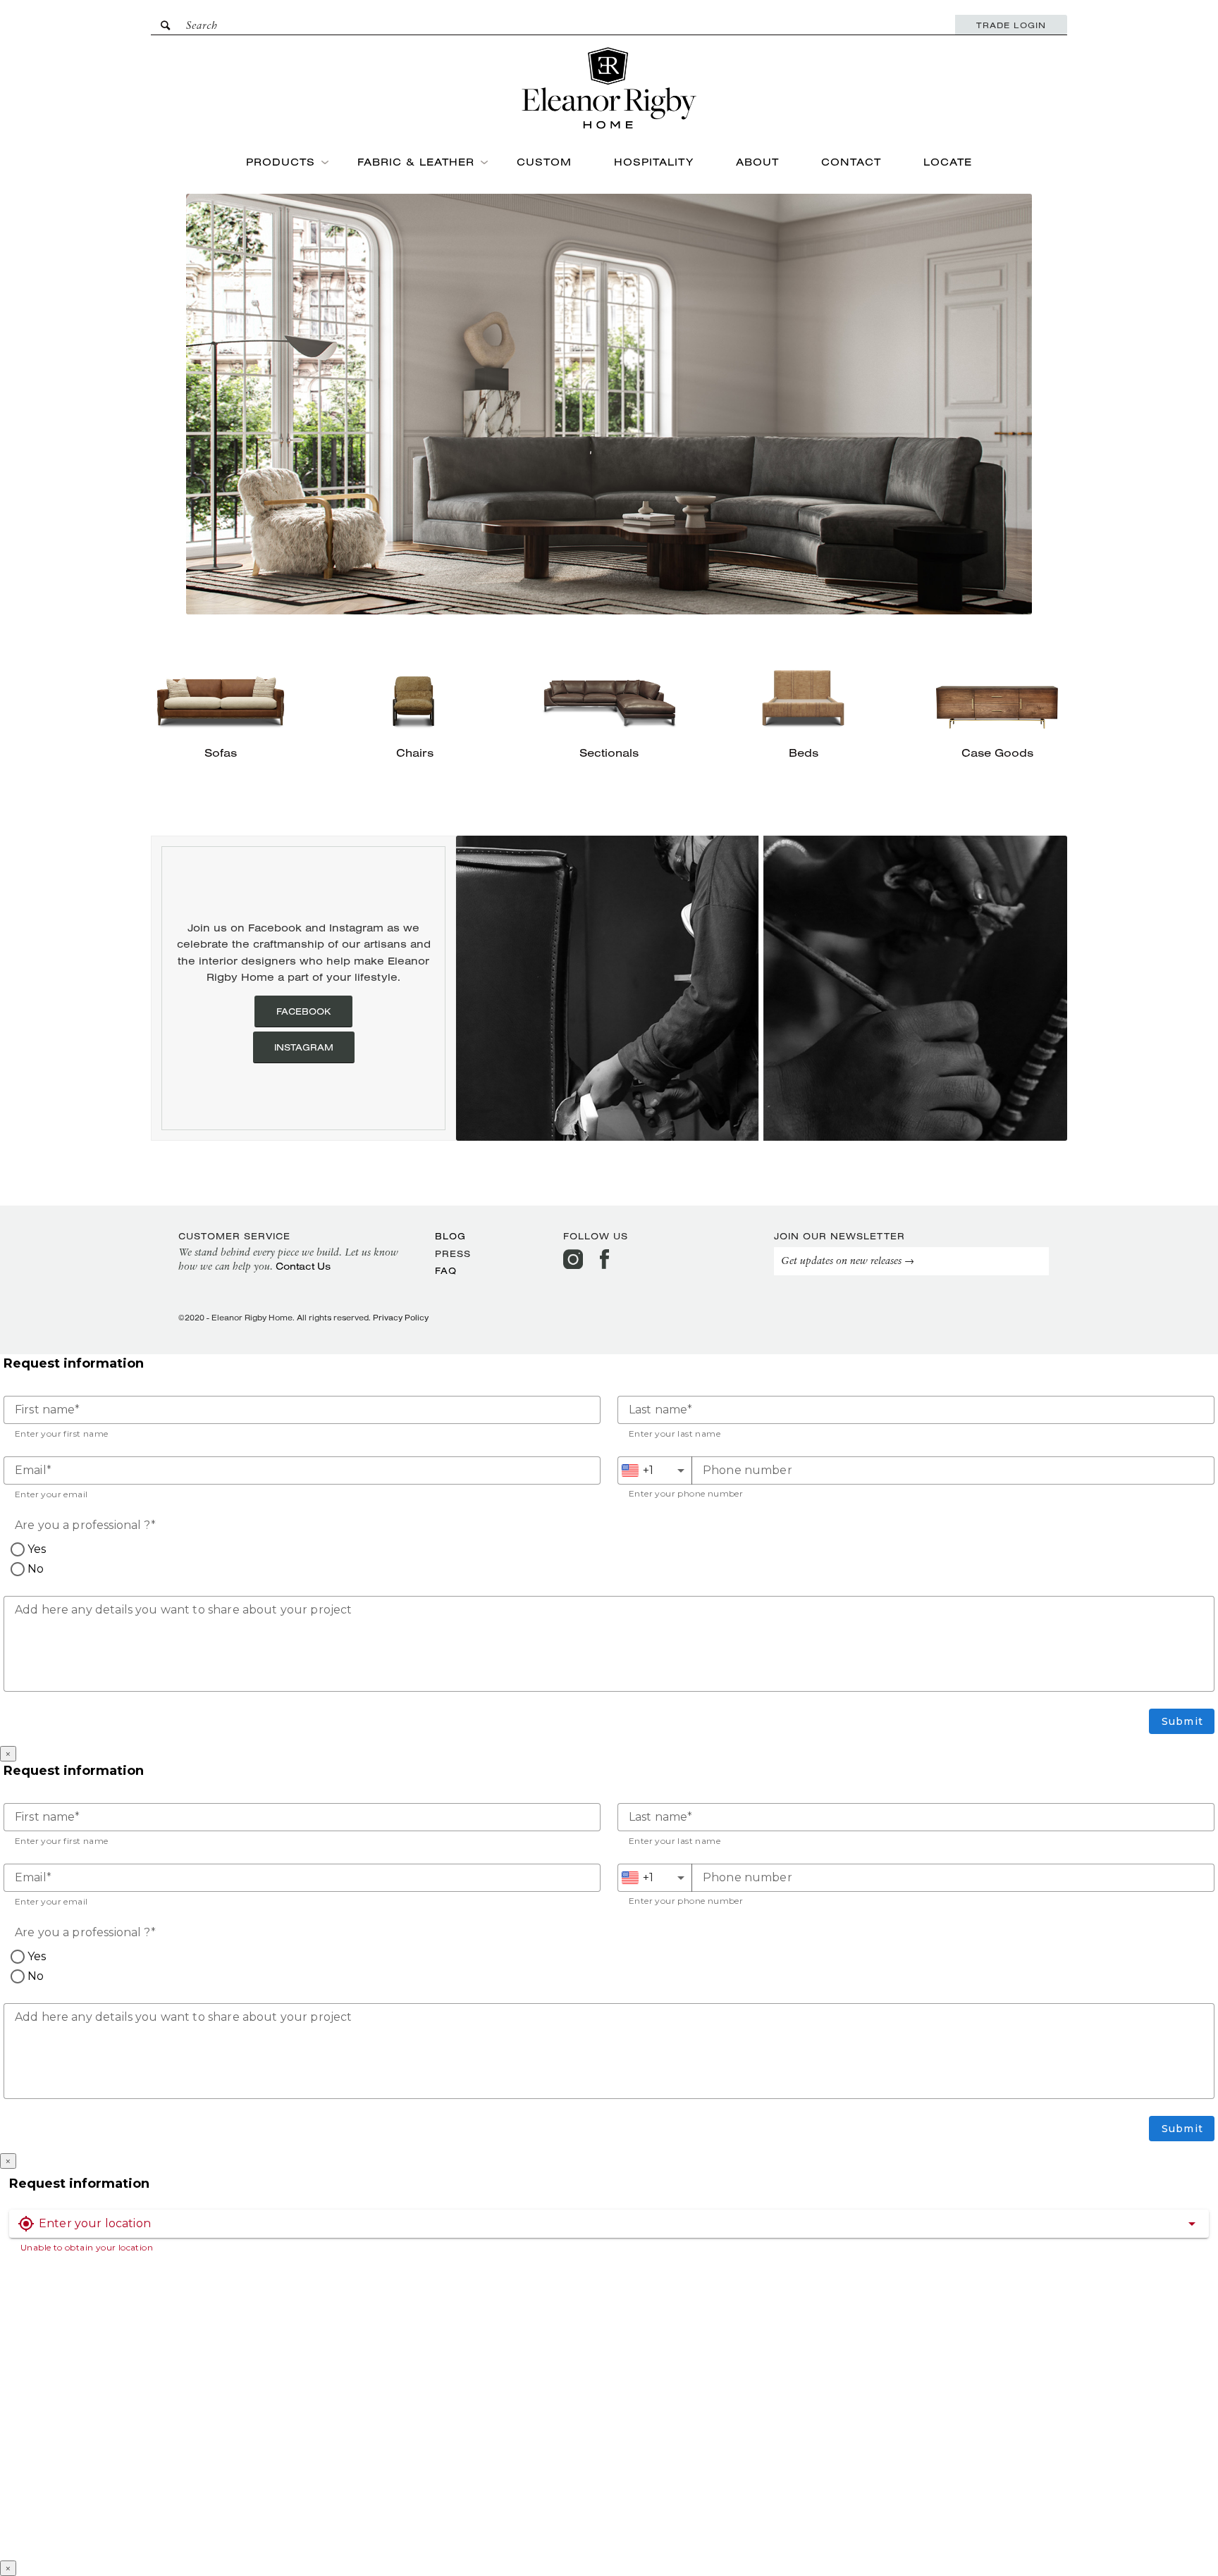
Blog (450, 1236)
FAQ (446, 1270)
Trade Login (1011, 25)
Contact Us (303, 1266)
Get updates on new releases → (848, 1262)
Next (1035, 988)
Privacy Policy (401, 1318)
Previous (488, 988)
